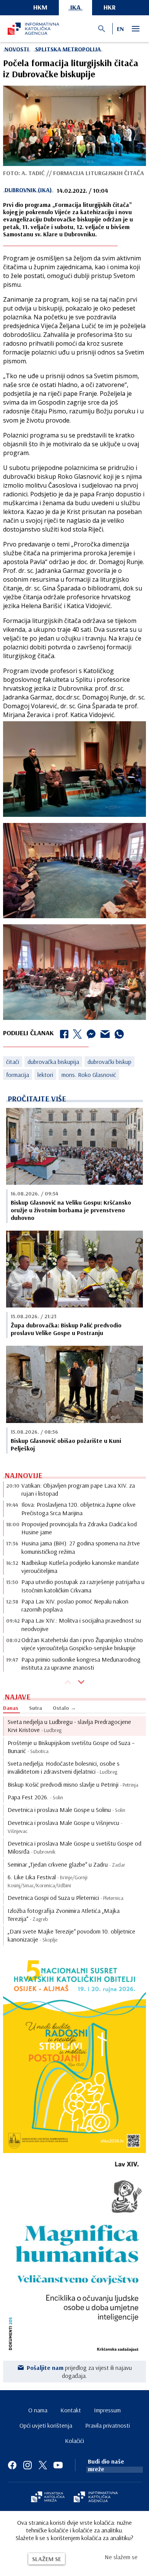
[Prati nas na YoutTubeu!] (58, 2465)
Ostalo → (64, 1708)
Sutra (36, 1708)
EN (120, 29)
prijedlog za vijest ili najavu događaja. (79, 2371)
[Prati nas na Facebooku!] (12, 2465)
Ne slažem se (121, 2557)
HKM (40, 7)
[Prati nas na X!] (43, 2465)
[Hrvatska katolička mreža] (48, 2498)
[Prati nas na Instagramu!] (28, 2465)
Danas (11, 1708)
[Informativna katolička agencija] (96, 2498)
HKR (110, 7)
